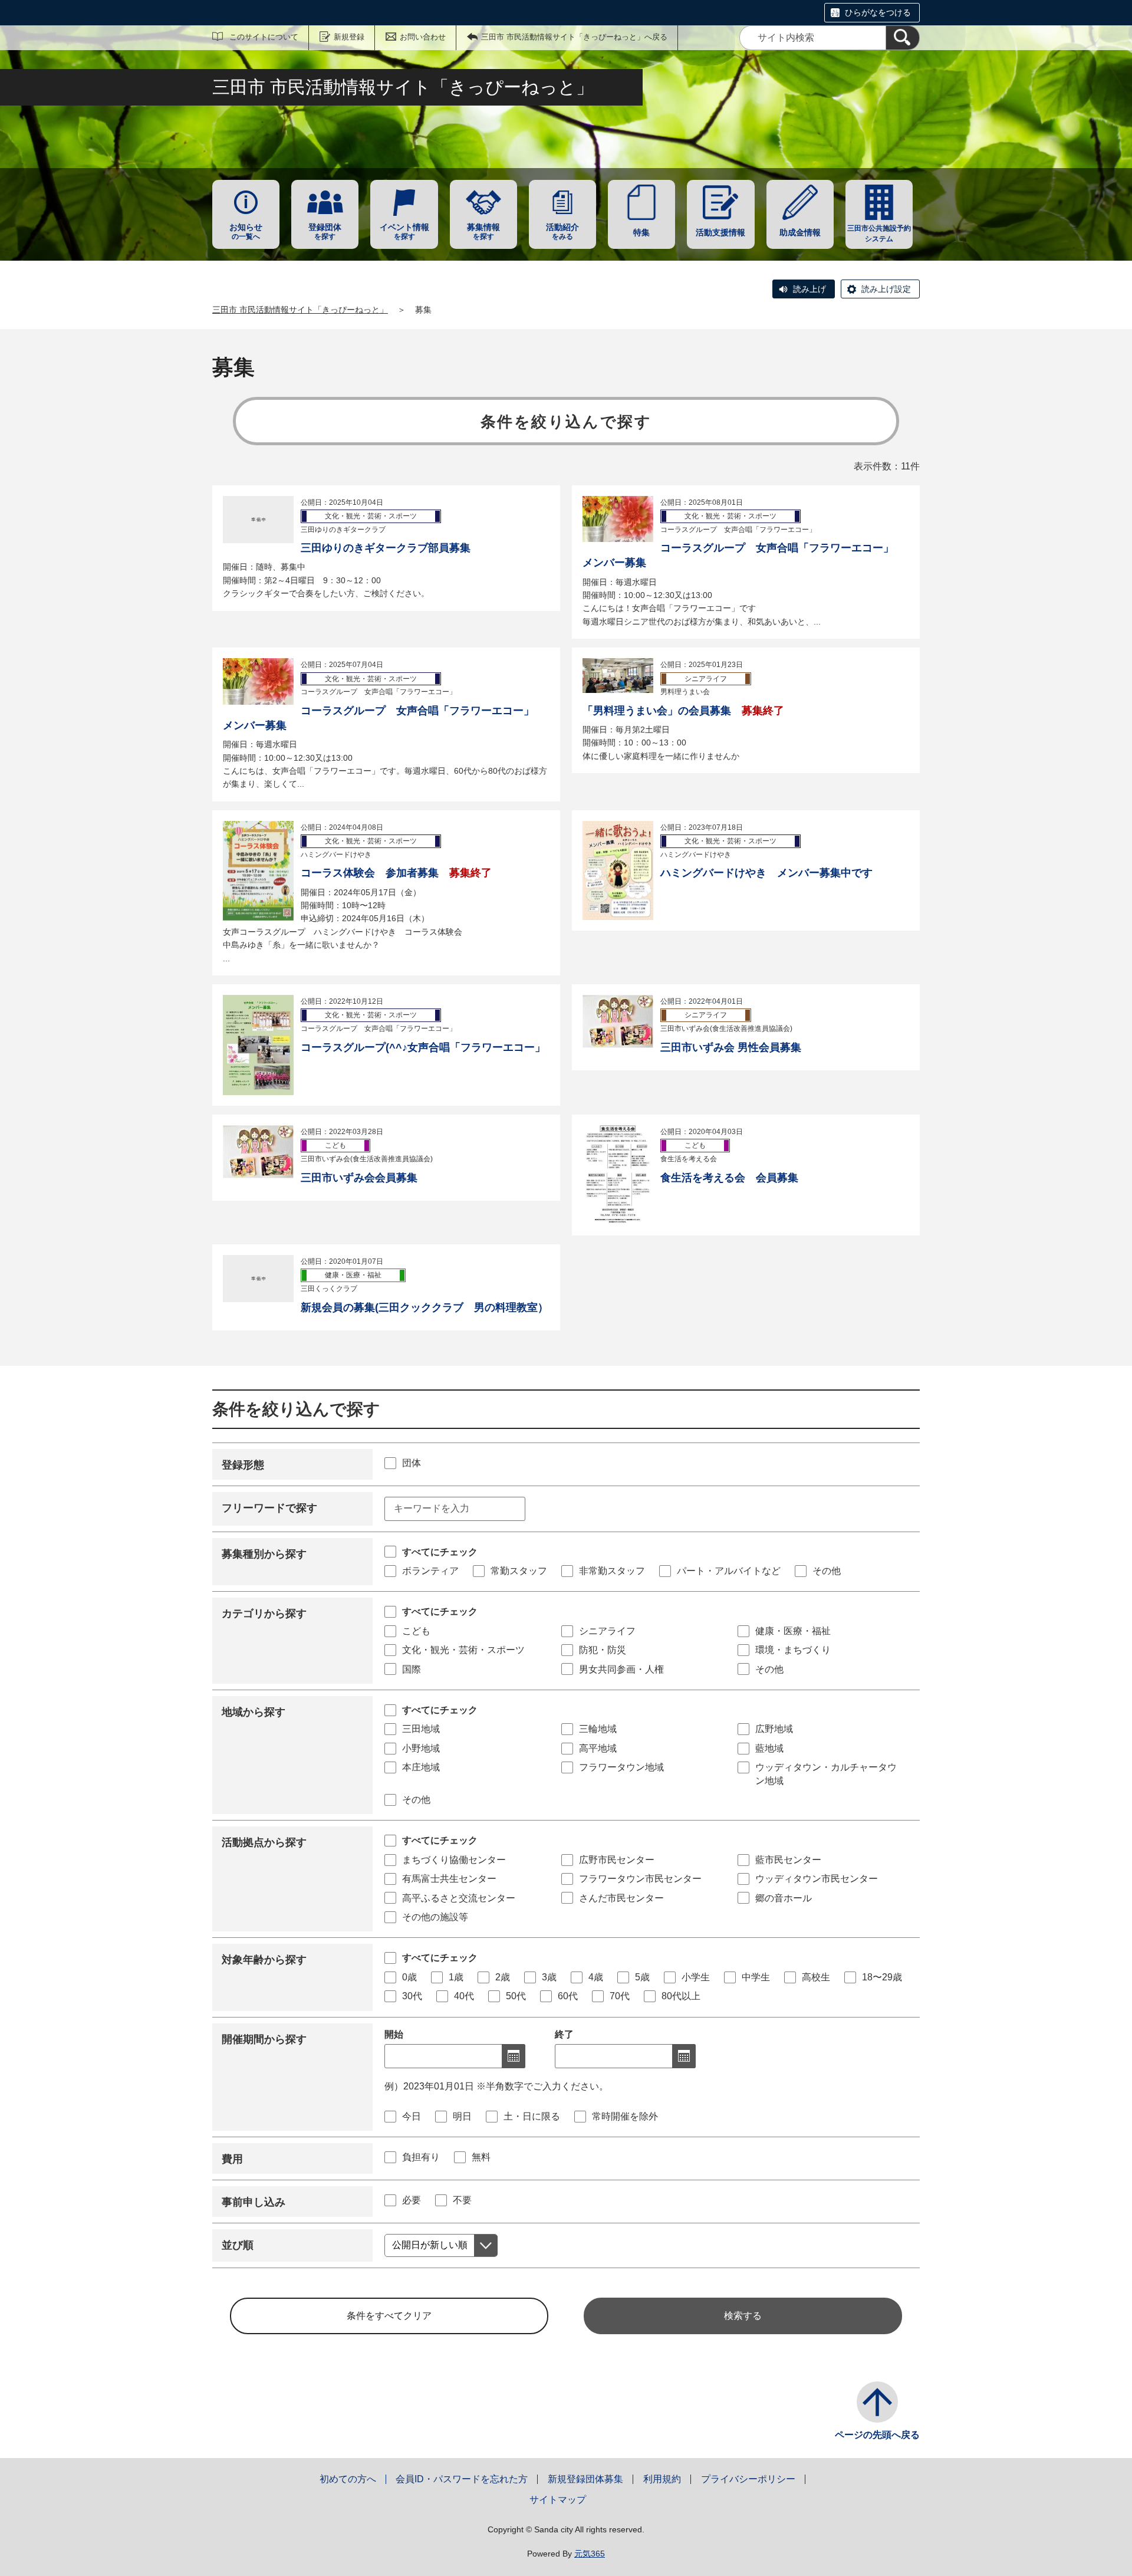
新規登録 (349, 37)
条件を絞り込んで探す (566, 422)
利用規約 (662, 2479)
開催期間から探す (264, 2039)
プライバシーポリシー (748, 2479)
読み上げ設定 (886, 289)
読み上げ (809, 289)
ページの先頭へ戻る (877, 2435)
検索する (743, 2316)
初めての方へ (348, 2479)
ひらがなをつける (878, 12)
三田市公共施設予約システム (879, 234)
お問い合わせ (423, 37)
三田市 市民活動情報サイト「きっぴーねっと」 (300, 310)
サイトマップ (558, 2500)
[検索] (903, 38)
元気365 (590, 2554)
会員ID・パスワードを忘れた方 (462, 2479)
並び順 (238, 2245)
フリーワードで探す (269, 1508)
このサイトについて (264, 37)
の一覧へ (246, 231)
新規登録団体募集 (585, 2479)
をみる (562, 231)
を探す (325, 231)
